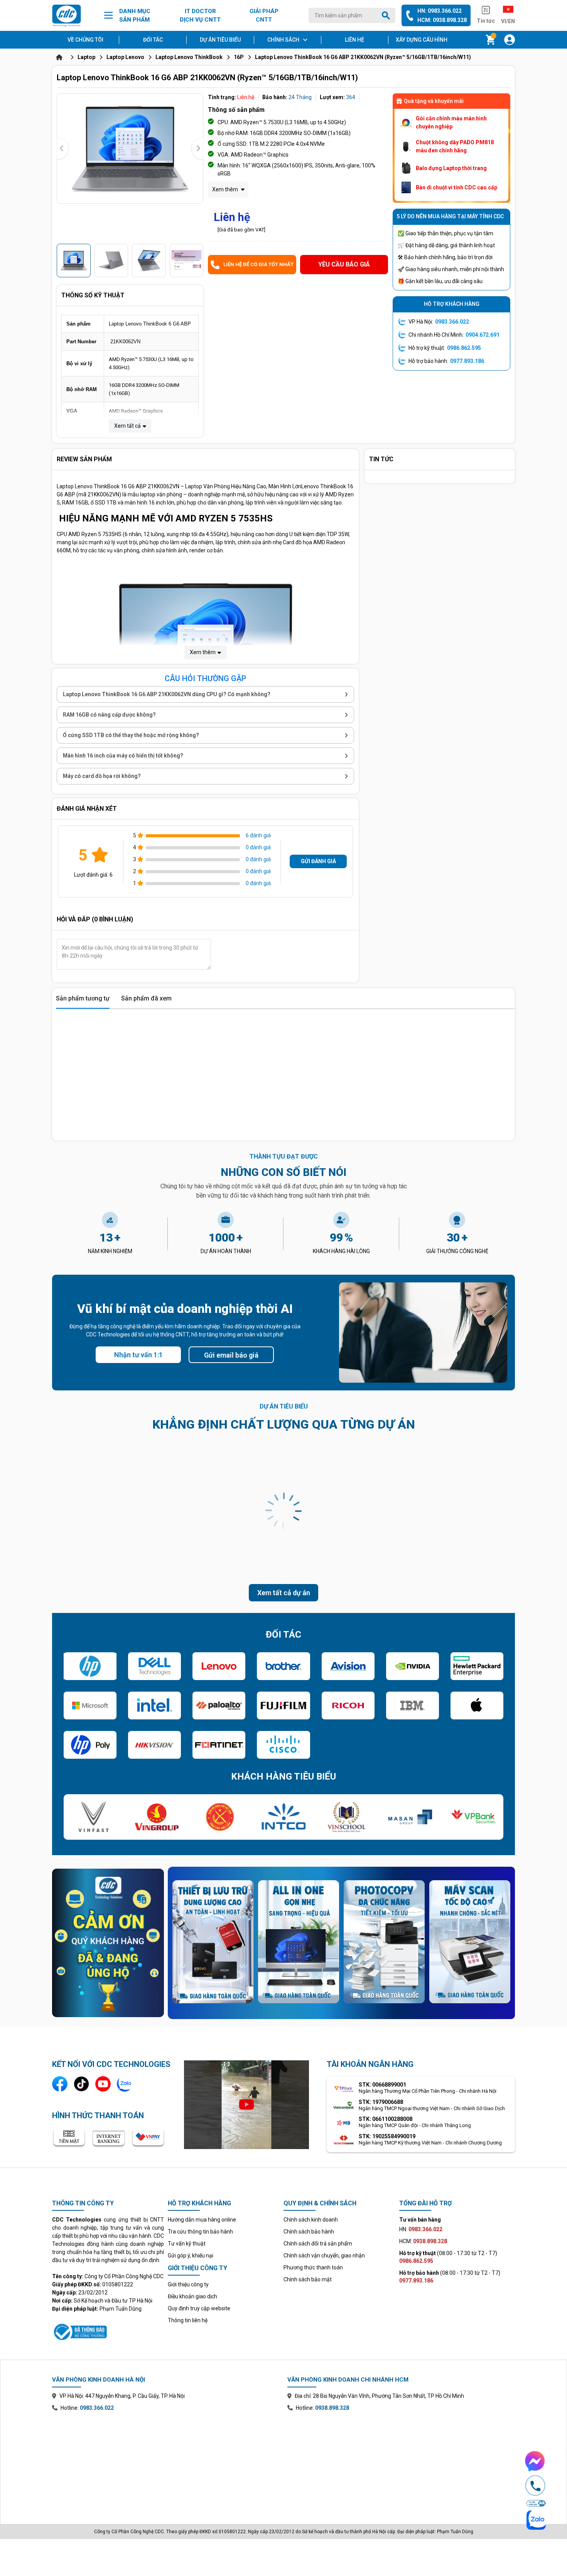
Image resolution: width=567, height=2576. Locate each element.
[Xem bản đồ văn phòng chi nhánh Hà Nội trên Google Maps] (166, 2462)
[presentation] (62, 148)
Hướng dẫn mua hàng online (202, 2220)
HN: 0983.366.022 (440, 11)
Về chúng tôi (85, 40)
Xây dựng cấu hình (422, 40)
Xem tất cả (127, 426)
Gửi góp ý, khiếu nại (191, 2255)
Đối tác (153, 40)
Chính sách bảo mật (308, 2279)
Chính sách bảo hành (309, 2232)
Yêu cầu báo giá (344, 264)
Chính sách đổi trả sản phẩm (318, 2244)
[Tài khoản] (510, 40)
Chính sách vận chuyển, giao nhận (324, 2255)
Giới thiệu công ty (188, 2284)
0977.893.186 (467, 361)
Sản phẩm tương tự (83, 998)
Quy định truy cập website (199, 2308)
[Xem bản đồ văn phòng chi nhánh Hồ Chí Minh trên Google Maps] (401, 2462)
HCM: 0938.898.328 (442, 20)
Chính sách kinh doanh (311, 2220)
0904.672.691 (483, 335)
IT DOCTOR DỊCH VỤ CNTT (200, 16)
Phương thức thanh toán (313, 2267)
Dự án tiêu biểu (220, 40)
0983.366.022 (452, 322)
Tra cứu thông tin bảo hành (200, 2232)
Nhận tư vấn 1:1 (138, 1355)
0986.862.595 (464, 348)
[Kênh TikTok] (81, 2084)
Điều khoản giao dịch (192, 2296)
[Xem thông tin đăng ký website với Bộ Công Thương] (108, 2331)
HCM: (423, 2241)
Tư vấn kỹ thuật (187, 2244)
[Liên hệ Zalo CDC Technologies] (125, 2084)
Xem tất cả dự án (284, 1593)
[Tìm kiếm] (387, 15)
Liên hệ (354, 40)
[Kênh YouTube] (103, 2084)
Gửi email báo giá (231, 1355)
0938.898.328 (332, 2408)
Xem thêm (226, 189)
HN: (421, 2229)
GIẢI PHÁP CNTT (264, 16)
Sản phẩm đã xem (146, 998)
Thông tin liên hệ (188, 2320)
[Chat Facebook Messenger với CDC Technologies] (535, 2461)
